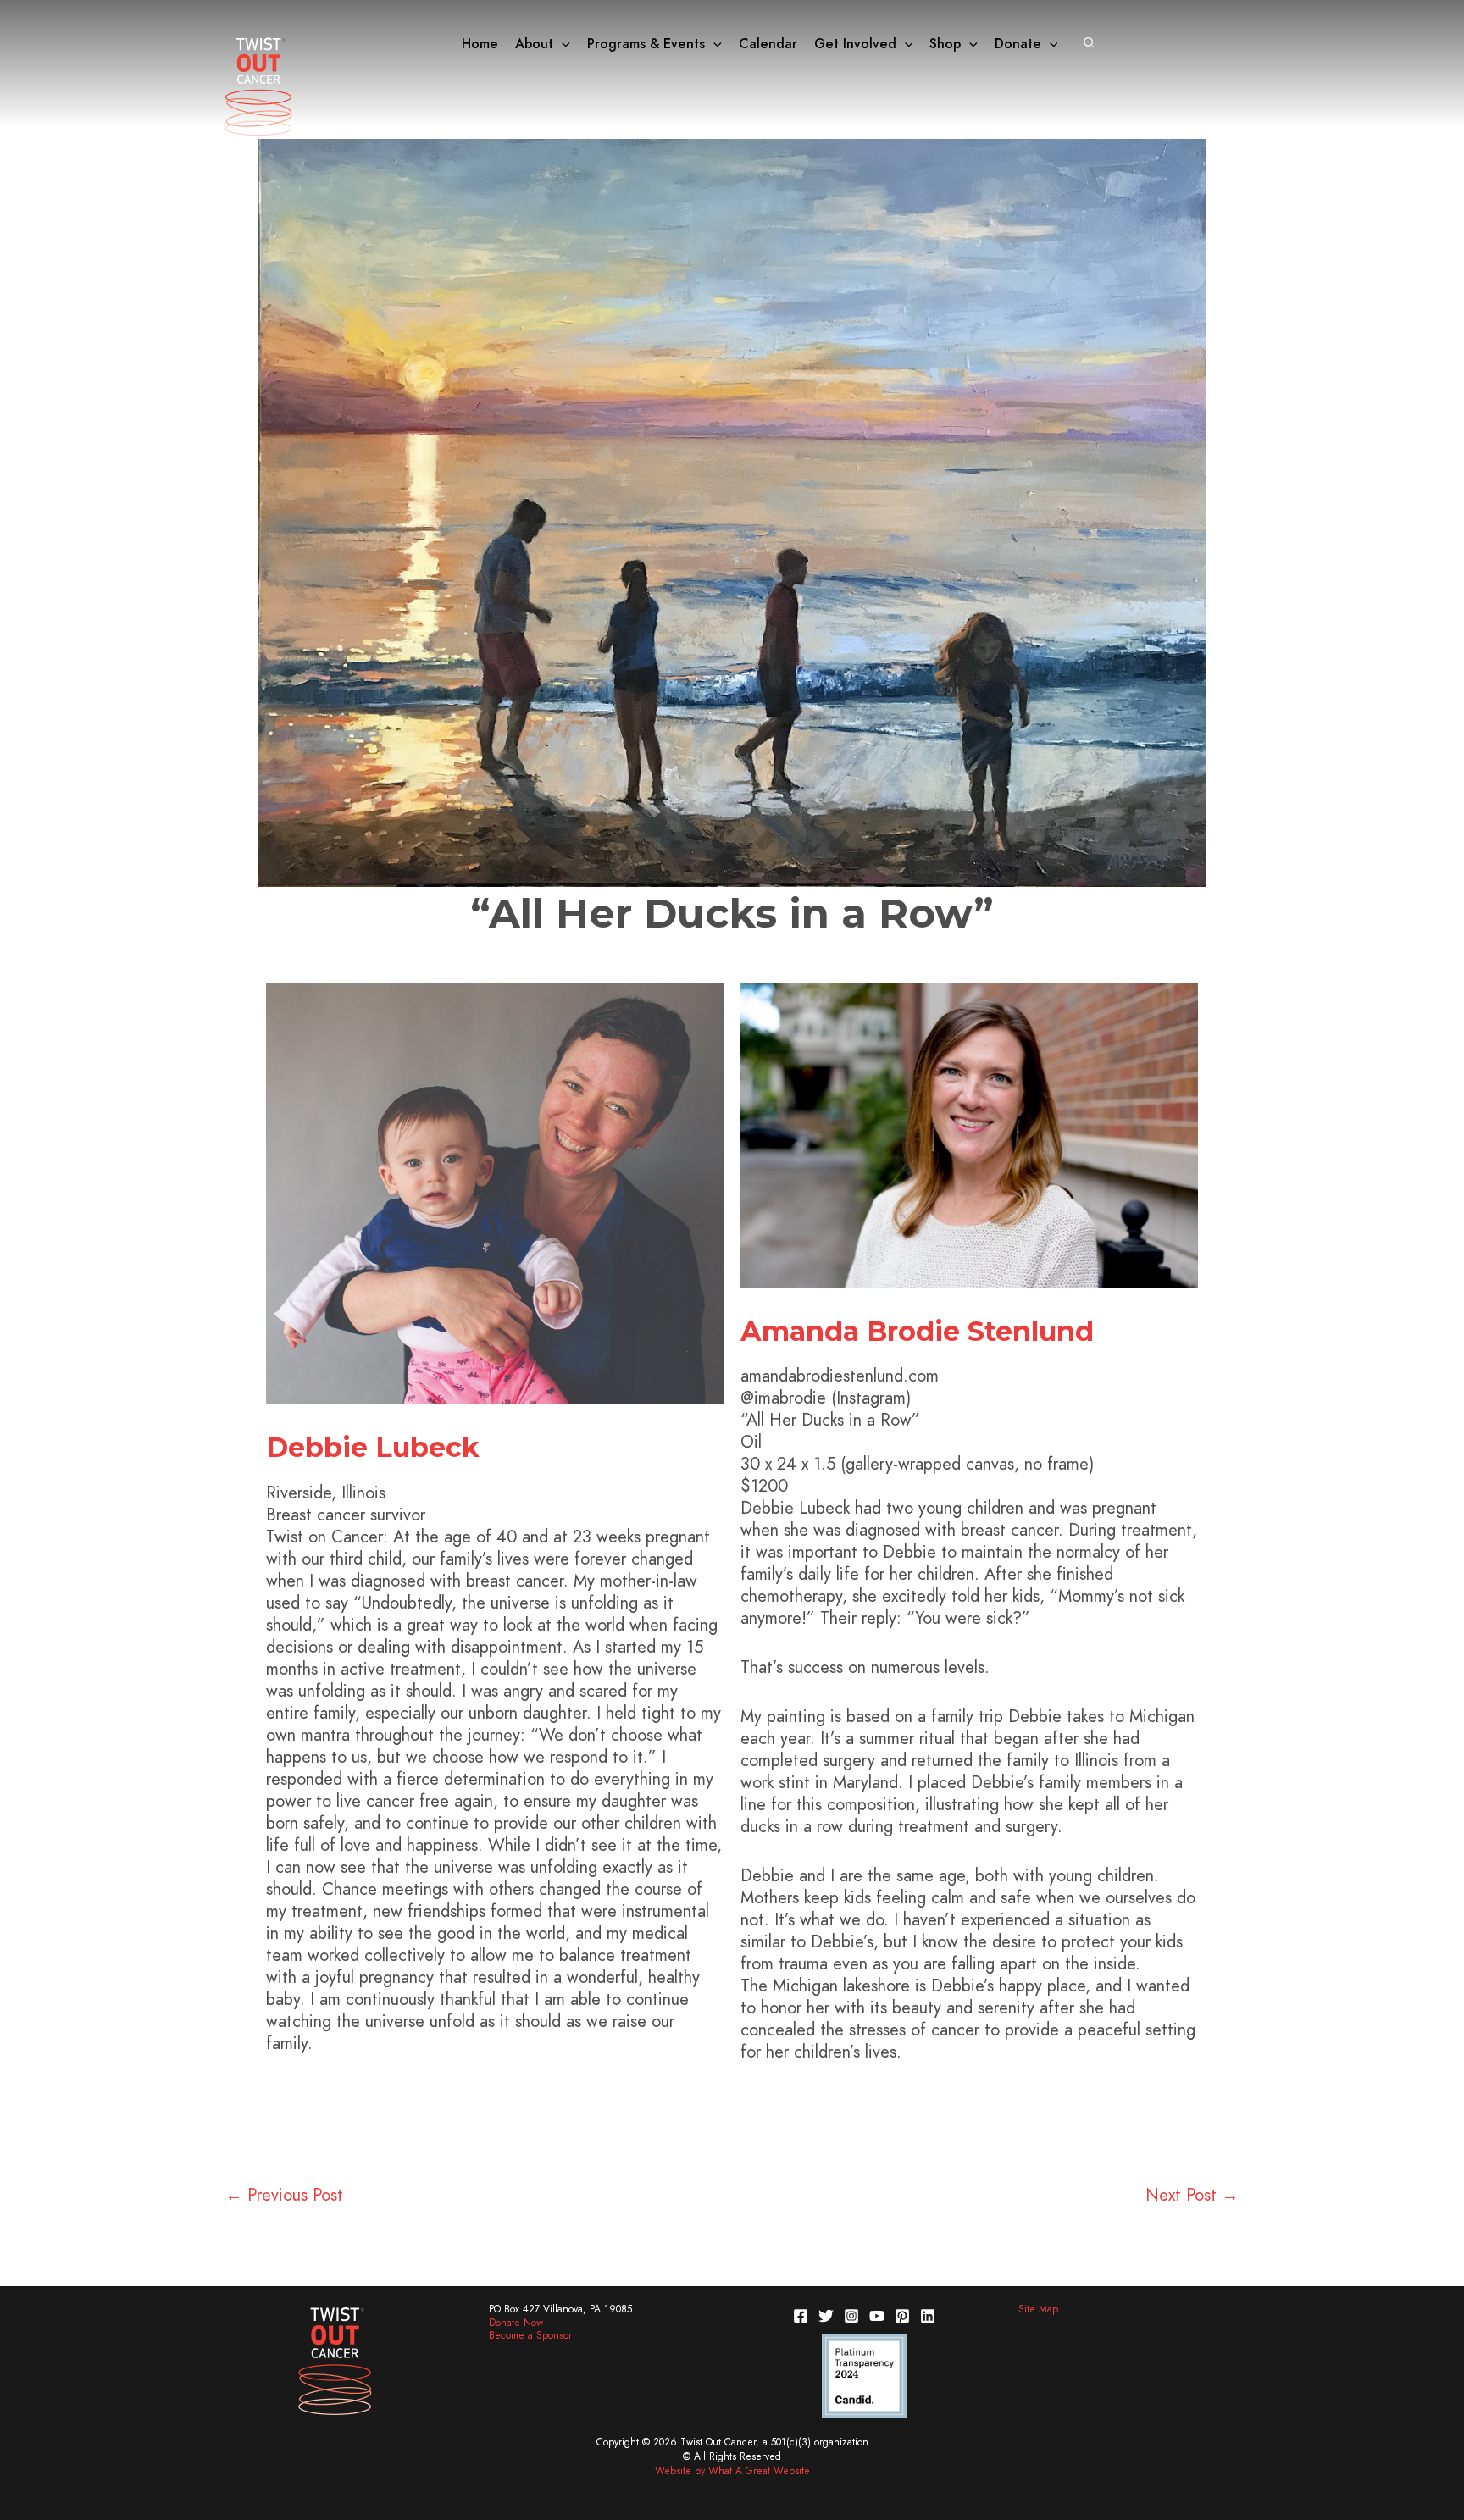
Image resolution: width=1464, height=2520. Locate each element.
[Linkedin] (928, 2316)
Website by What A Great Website (732, 2471)
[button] (562, 44)
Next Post (1192, 2195)
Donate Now (516, 2323)
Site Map (1038, 2309)
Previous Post (284, 2195)
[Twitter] (826, 2316)
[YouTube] (877, 2316)
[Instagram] (851, 2316)
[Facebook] (801, 2316)
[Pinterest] (902, 2316)
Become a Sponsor (530, 2335)
